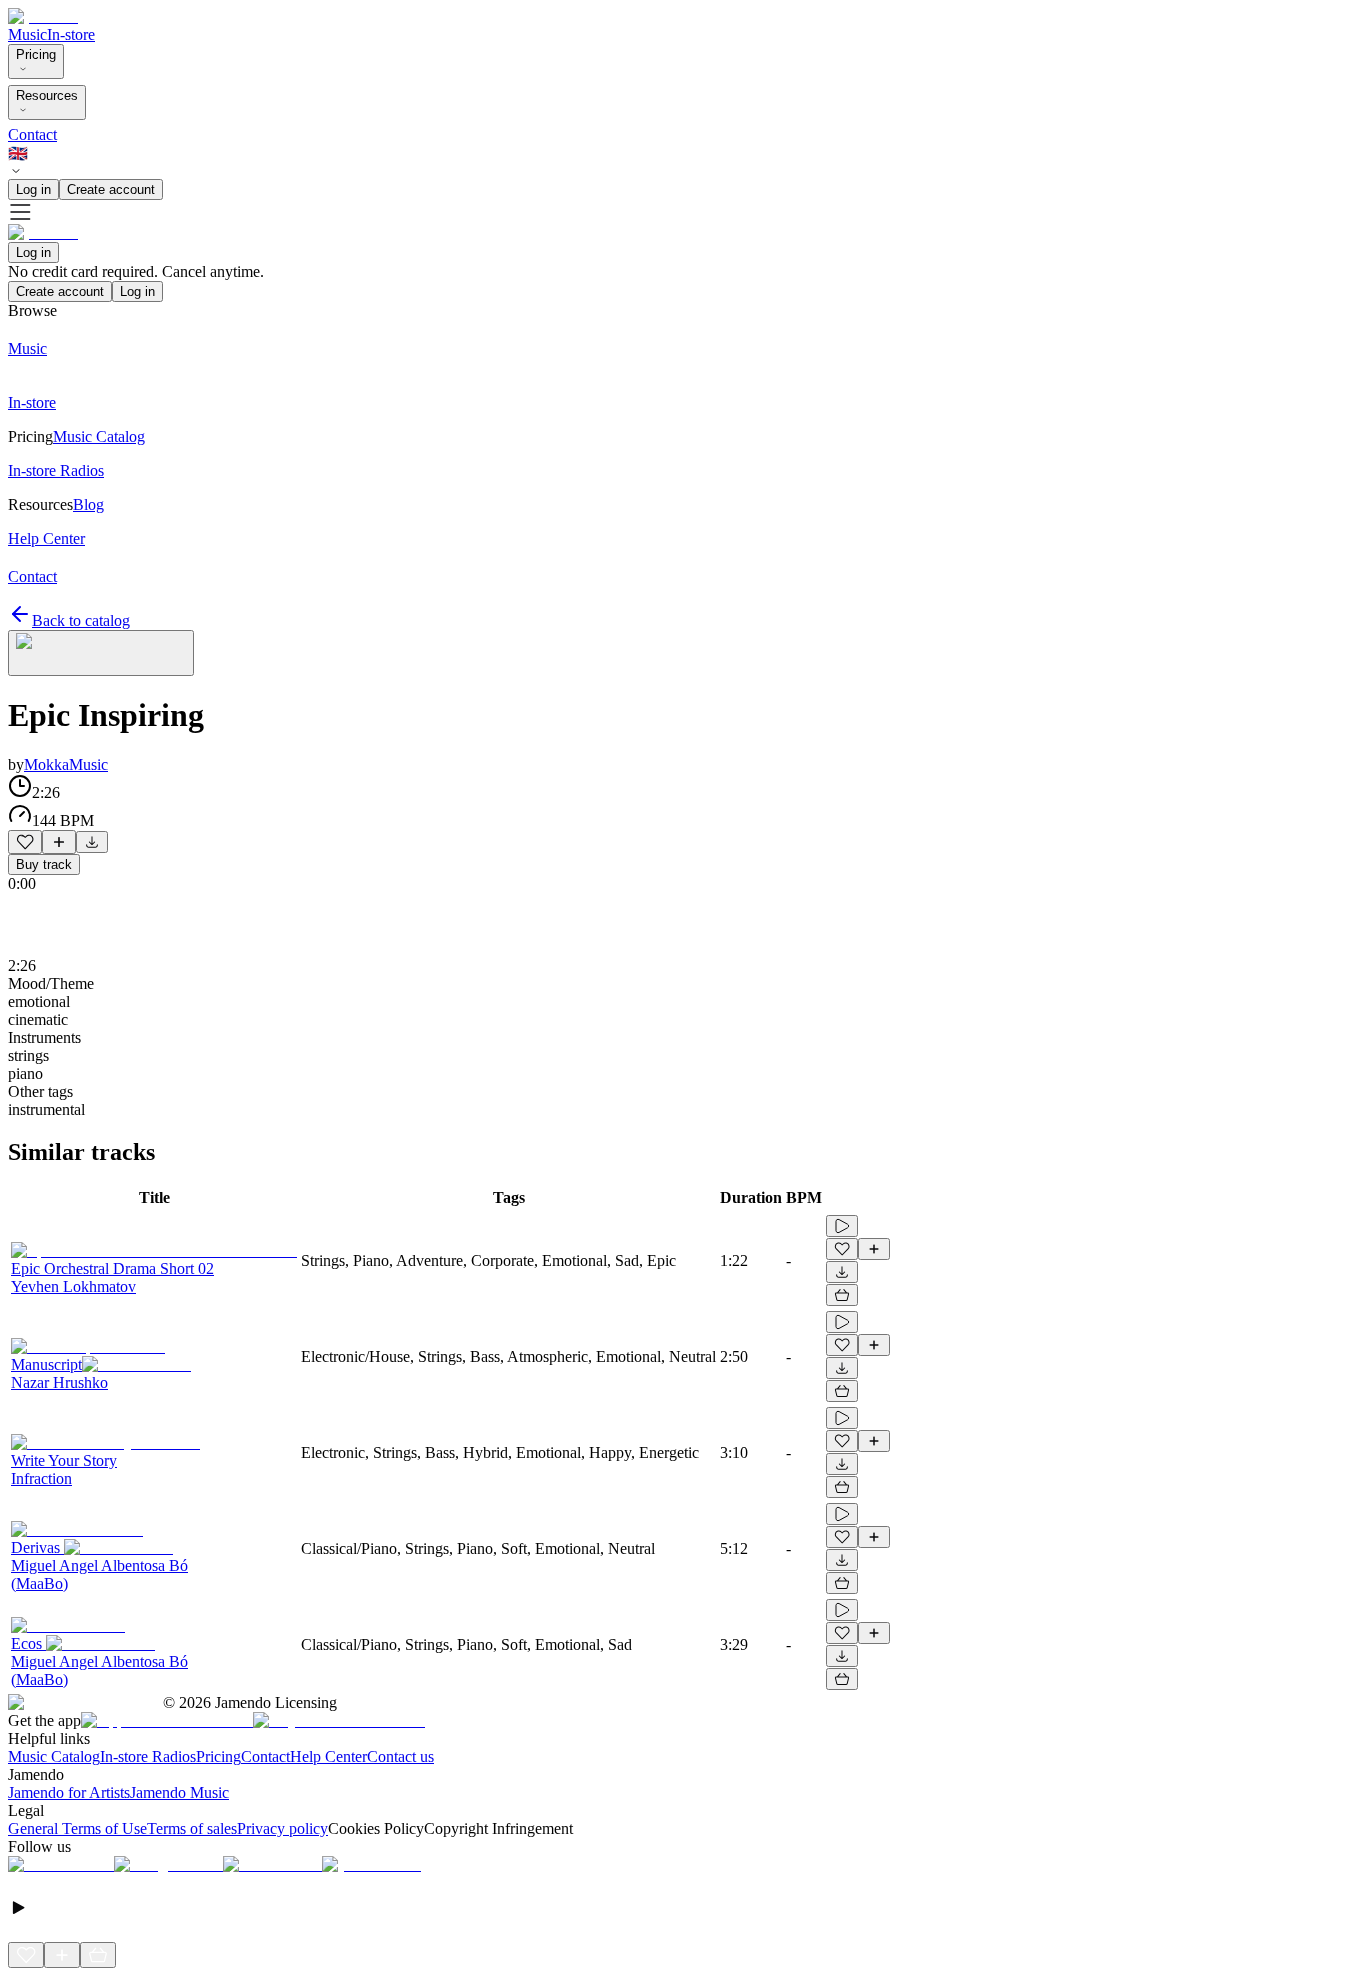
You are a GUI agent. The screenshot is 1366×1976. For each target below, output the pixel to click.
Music (27, 34)
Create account (111, 189)
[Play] (101, 653)
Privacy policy (282, 1828)
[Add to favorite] (25, 842)
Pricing (36, 54)
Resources (47, 95)
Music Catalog (54, 1756)
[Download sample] (92, 842)
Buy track (44, 864)
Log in (33, 189)
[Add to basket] (842, 1295)
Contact (32, 134)
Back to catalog (81, 620)
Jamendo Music (179, 1792)
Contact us (400, 1756)
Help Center (328, 1756)
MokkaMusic (66, 764)
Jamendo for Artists (69, 1792)
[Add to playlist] (59, 842)
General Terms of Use (77, 1828)
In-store (71, 34)
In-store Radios (148, 1756)
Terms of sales (192, 1828)
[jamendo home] (43, 16)
